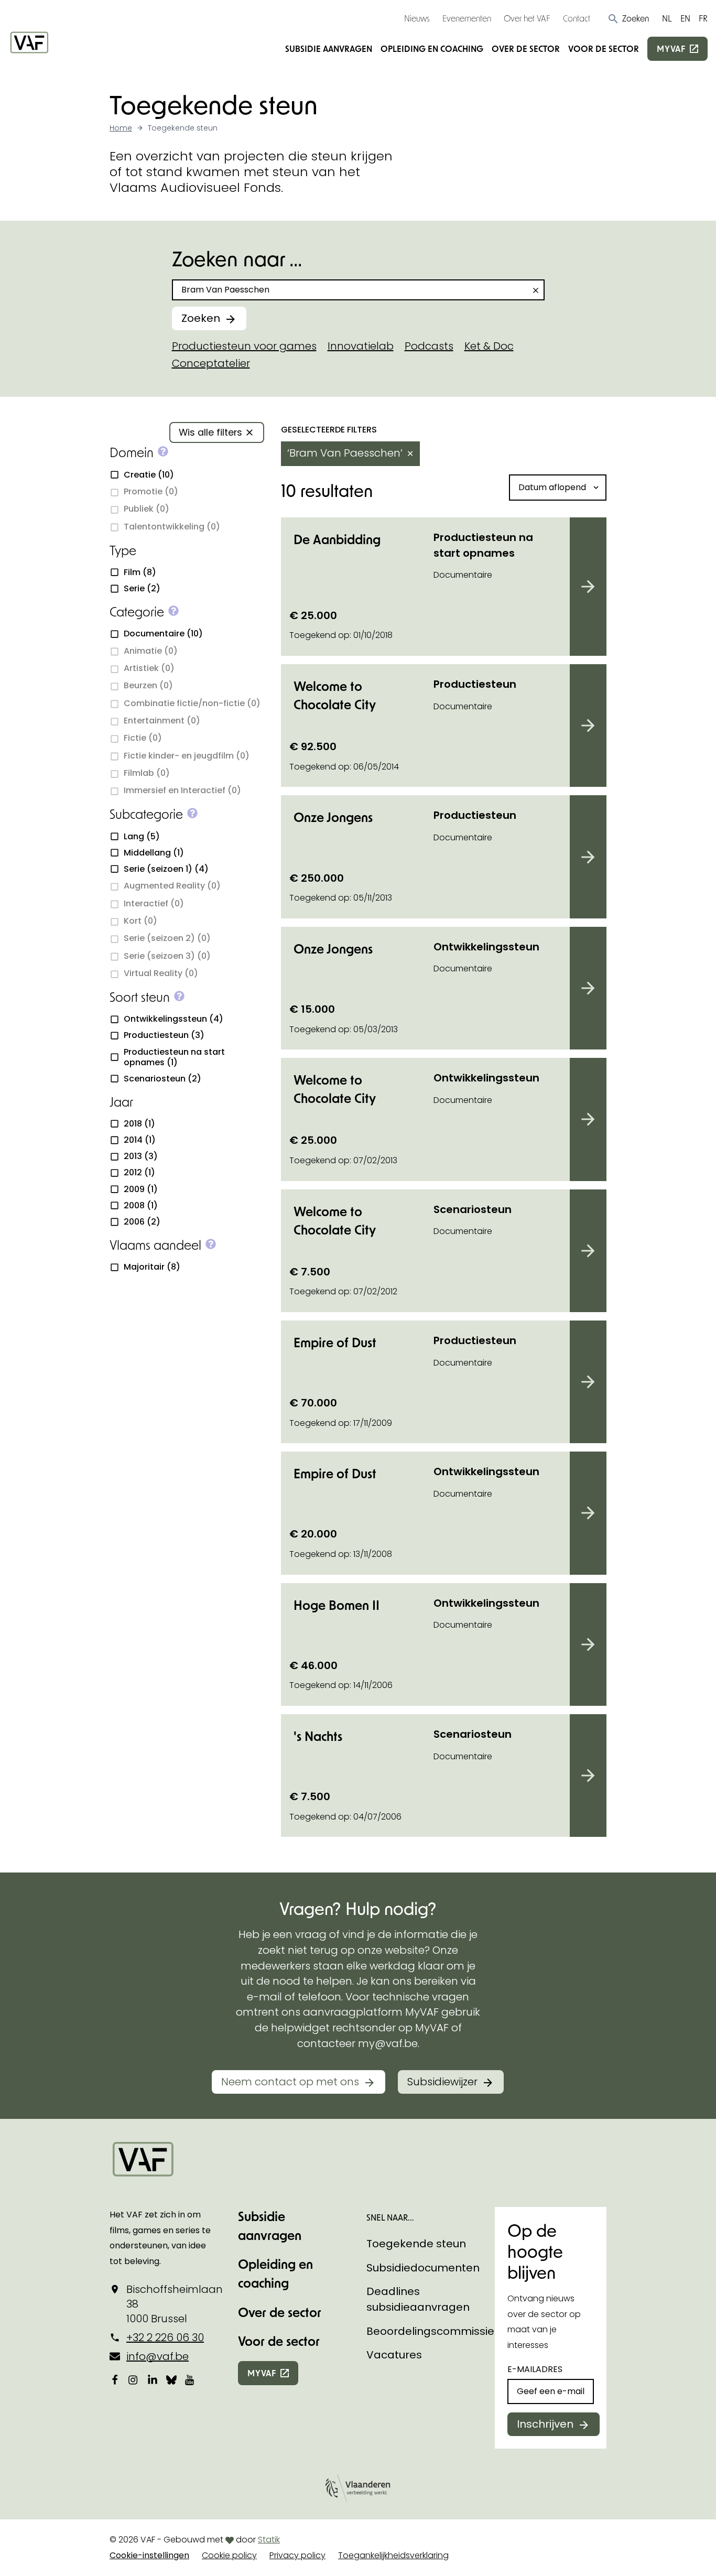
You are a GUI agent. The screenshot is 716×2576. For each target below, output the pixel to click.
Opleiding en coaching (432, 48)
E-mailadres (535, 2369)
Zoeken (201, 318)
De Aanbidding (337, 539)
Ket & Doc (489, 346)
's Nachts (318, 1736)
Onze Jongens (333, 817)
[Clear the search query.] (536, 290)
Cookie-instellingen (149, 2555)
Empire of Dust (335, 1342)
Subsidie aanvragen (329, 48)
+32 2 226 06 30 (165, 2337)
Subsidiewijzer (442, 2082)
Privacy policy (297, 2555)
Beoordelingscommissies (433, 2331)
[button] (628, 18)
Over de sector (526, 48)
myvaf (671, 48)
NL (667, 18)
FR (703, 18)
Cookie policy (229, 2555)
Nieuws (417, 18)
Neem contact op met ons (290, 2082)
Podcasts (429, 346)
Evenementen (467, 18)
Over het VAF (527, 18)
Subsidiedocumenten (423, 2268)
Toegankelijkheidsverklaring (393, 2555)
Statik (269, 2540)
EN (685, 18)
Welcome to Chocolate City (335, 695)
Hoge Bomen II (337, 1605)
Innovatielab (361, 346)
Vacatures (394, 2355)
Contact (577, 18)
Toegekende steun (416, 2244)
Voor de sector (604, 48)
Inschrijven (545, 2424)
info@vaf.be (158, 2356)
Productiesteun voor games (244, 346)
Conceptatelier (211, 363)
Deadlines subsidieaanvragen (418, 2299)
